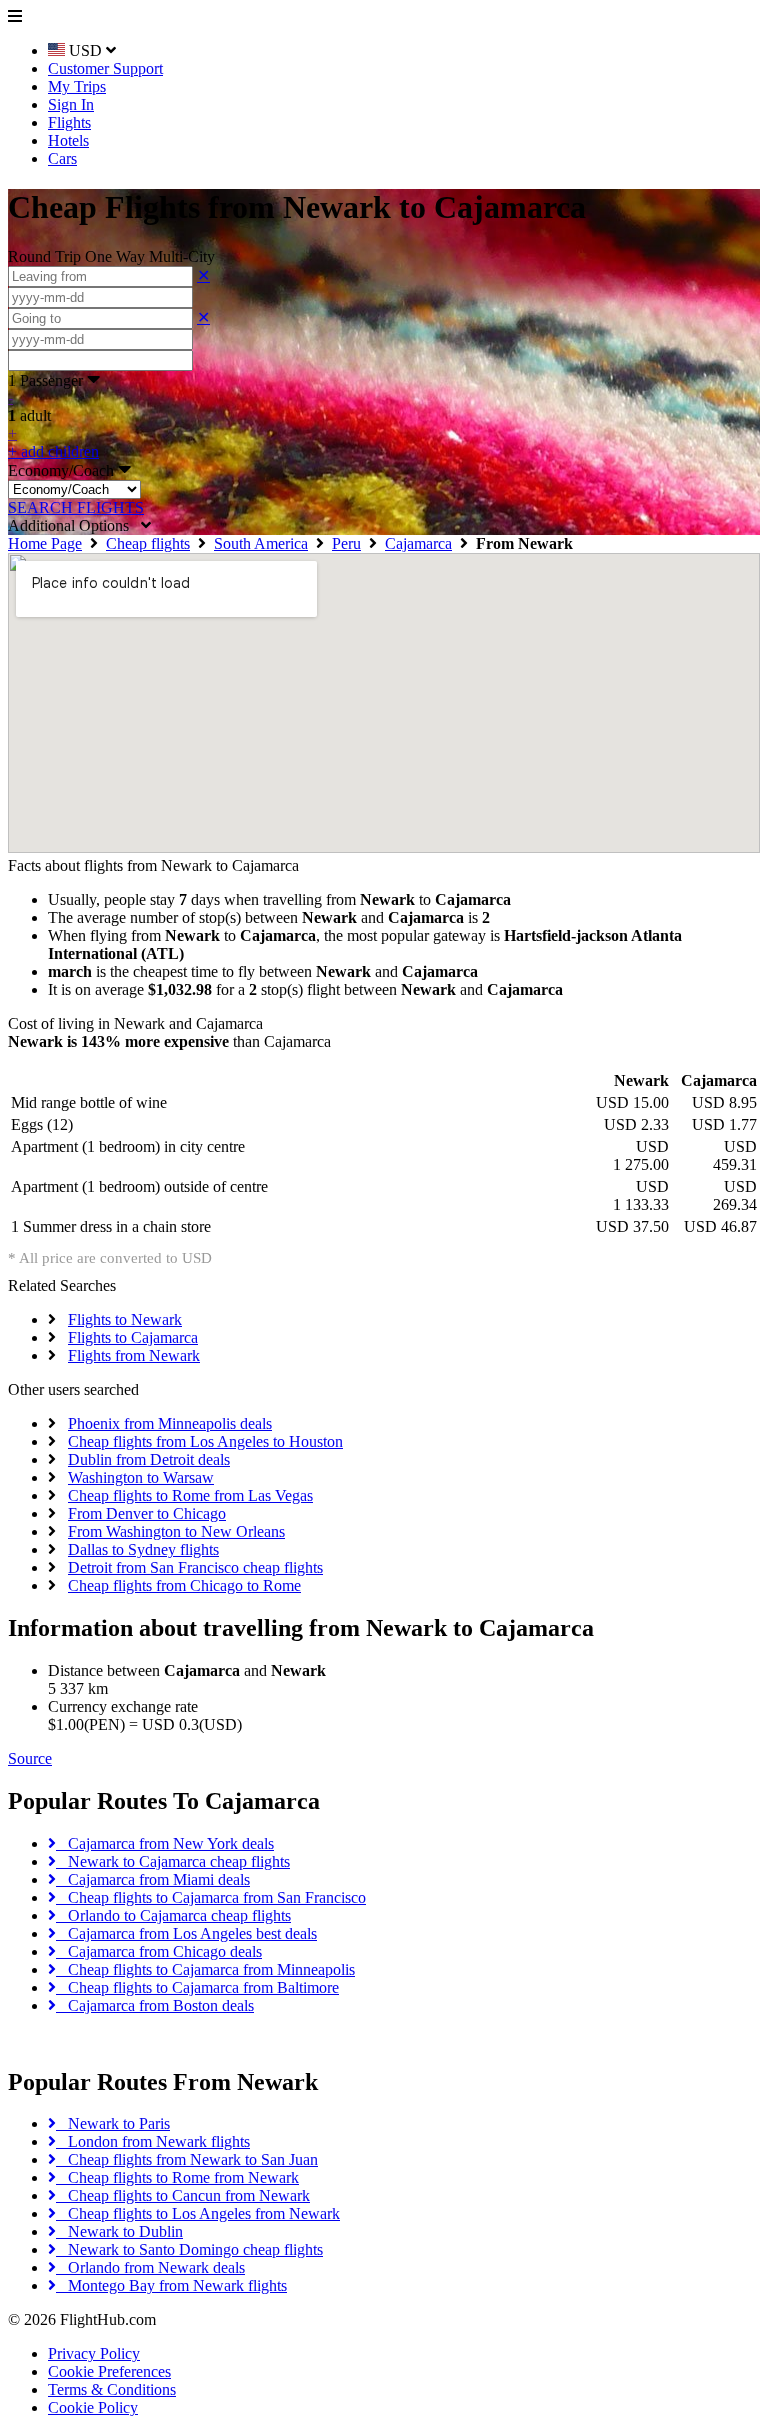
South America (261, 543)
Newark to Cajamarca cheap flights (173, 1861)
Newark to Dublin (119, 2231)
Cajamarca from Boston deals (155, 2005)
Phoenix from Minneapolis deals (170, 1423)
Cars (62, 158)
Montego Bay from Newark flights (171, 2285)
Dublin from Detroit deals (149, 1459)
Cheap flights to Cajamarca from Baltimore (197, 1987)
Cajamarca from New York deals (165, 1843)
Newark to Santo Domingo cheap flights (189, 2249)
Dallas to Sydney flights (143, 1549)
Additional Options (74, 525)
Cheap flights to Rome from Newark (177, 2177)
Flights (69, 122)
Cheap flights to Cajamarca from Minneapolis (205, 1969)
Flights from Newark (134, 1355)
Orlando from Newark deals (150, 2267)
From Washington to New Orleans (176, 1531)
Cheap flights (148, 543)
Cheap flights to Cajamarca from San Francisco (211, 1897)
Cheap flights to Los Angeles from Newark (198, 2213)
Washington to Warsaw (141, 1477)
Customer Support (105, 68)
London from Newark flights (153, 2141)
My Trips (77, 86)
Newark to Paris (113, 2123)
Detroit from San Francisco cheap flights (195, 1567)
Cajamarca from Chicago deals (159, 1951)
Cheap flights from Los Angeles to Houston (205, 1441)
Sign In (71, 104)
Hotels (68, 140)
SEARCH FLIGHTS (76, 507)
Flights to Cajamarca (133, 1337)
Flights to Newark (125, 1319)
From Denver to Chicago (147, 1513)
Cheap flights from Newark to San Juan (187, 2159)
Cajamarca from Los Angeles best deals (186, 1933)
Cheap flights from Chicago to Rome (184, 1585)
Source (30, 1758)
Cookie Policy (93, 2407)
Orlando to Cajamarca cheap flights (173, 1915)
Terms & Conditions (112, 2389)
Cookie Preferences (109, 2371)
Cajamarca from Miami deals (153, 1879)
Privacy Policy (94, 2353)
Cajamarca (418, 543)
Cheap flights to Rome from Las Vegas (190, 1495)
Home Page (45, 543)
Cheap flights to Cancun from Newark (183, 2195)
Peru (346, 543)
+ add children (53, 451)
